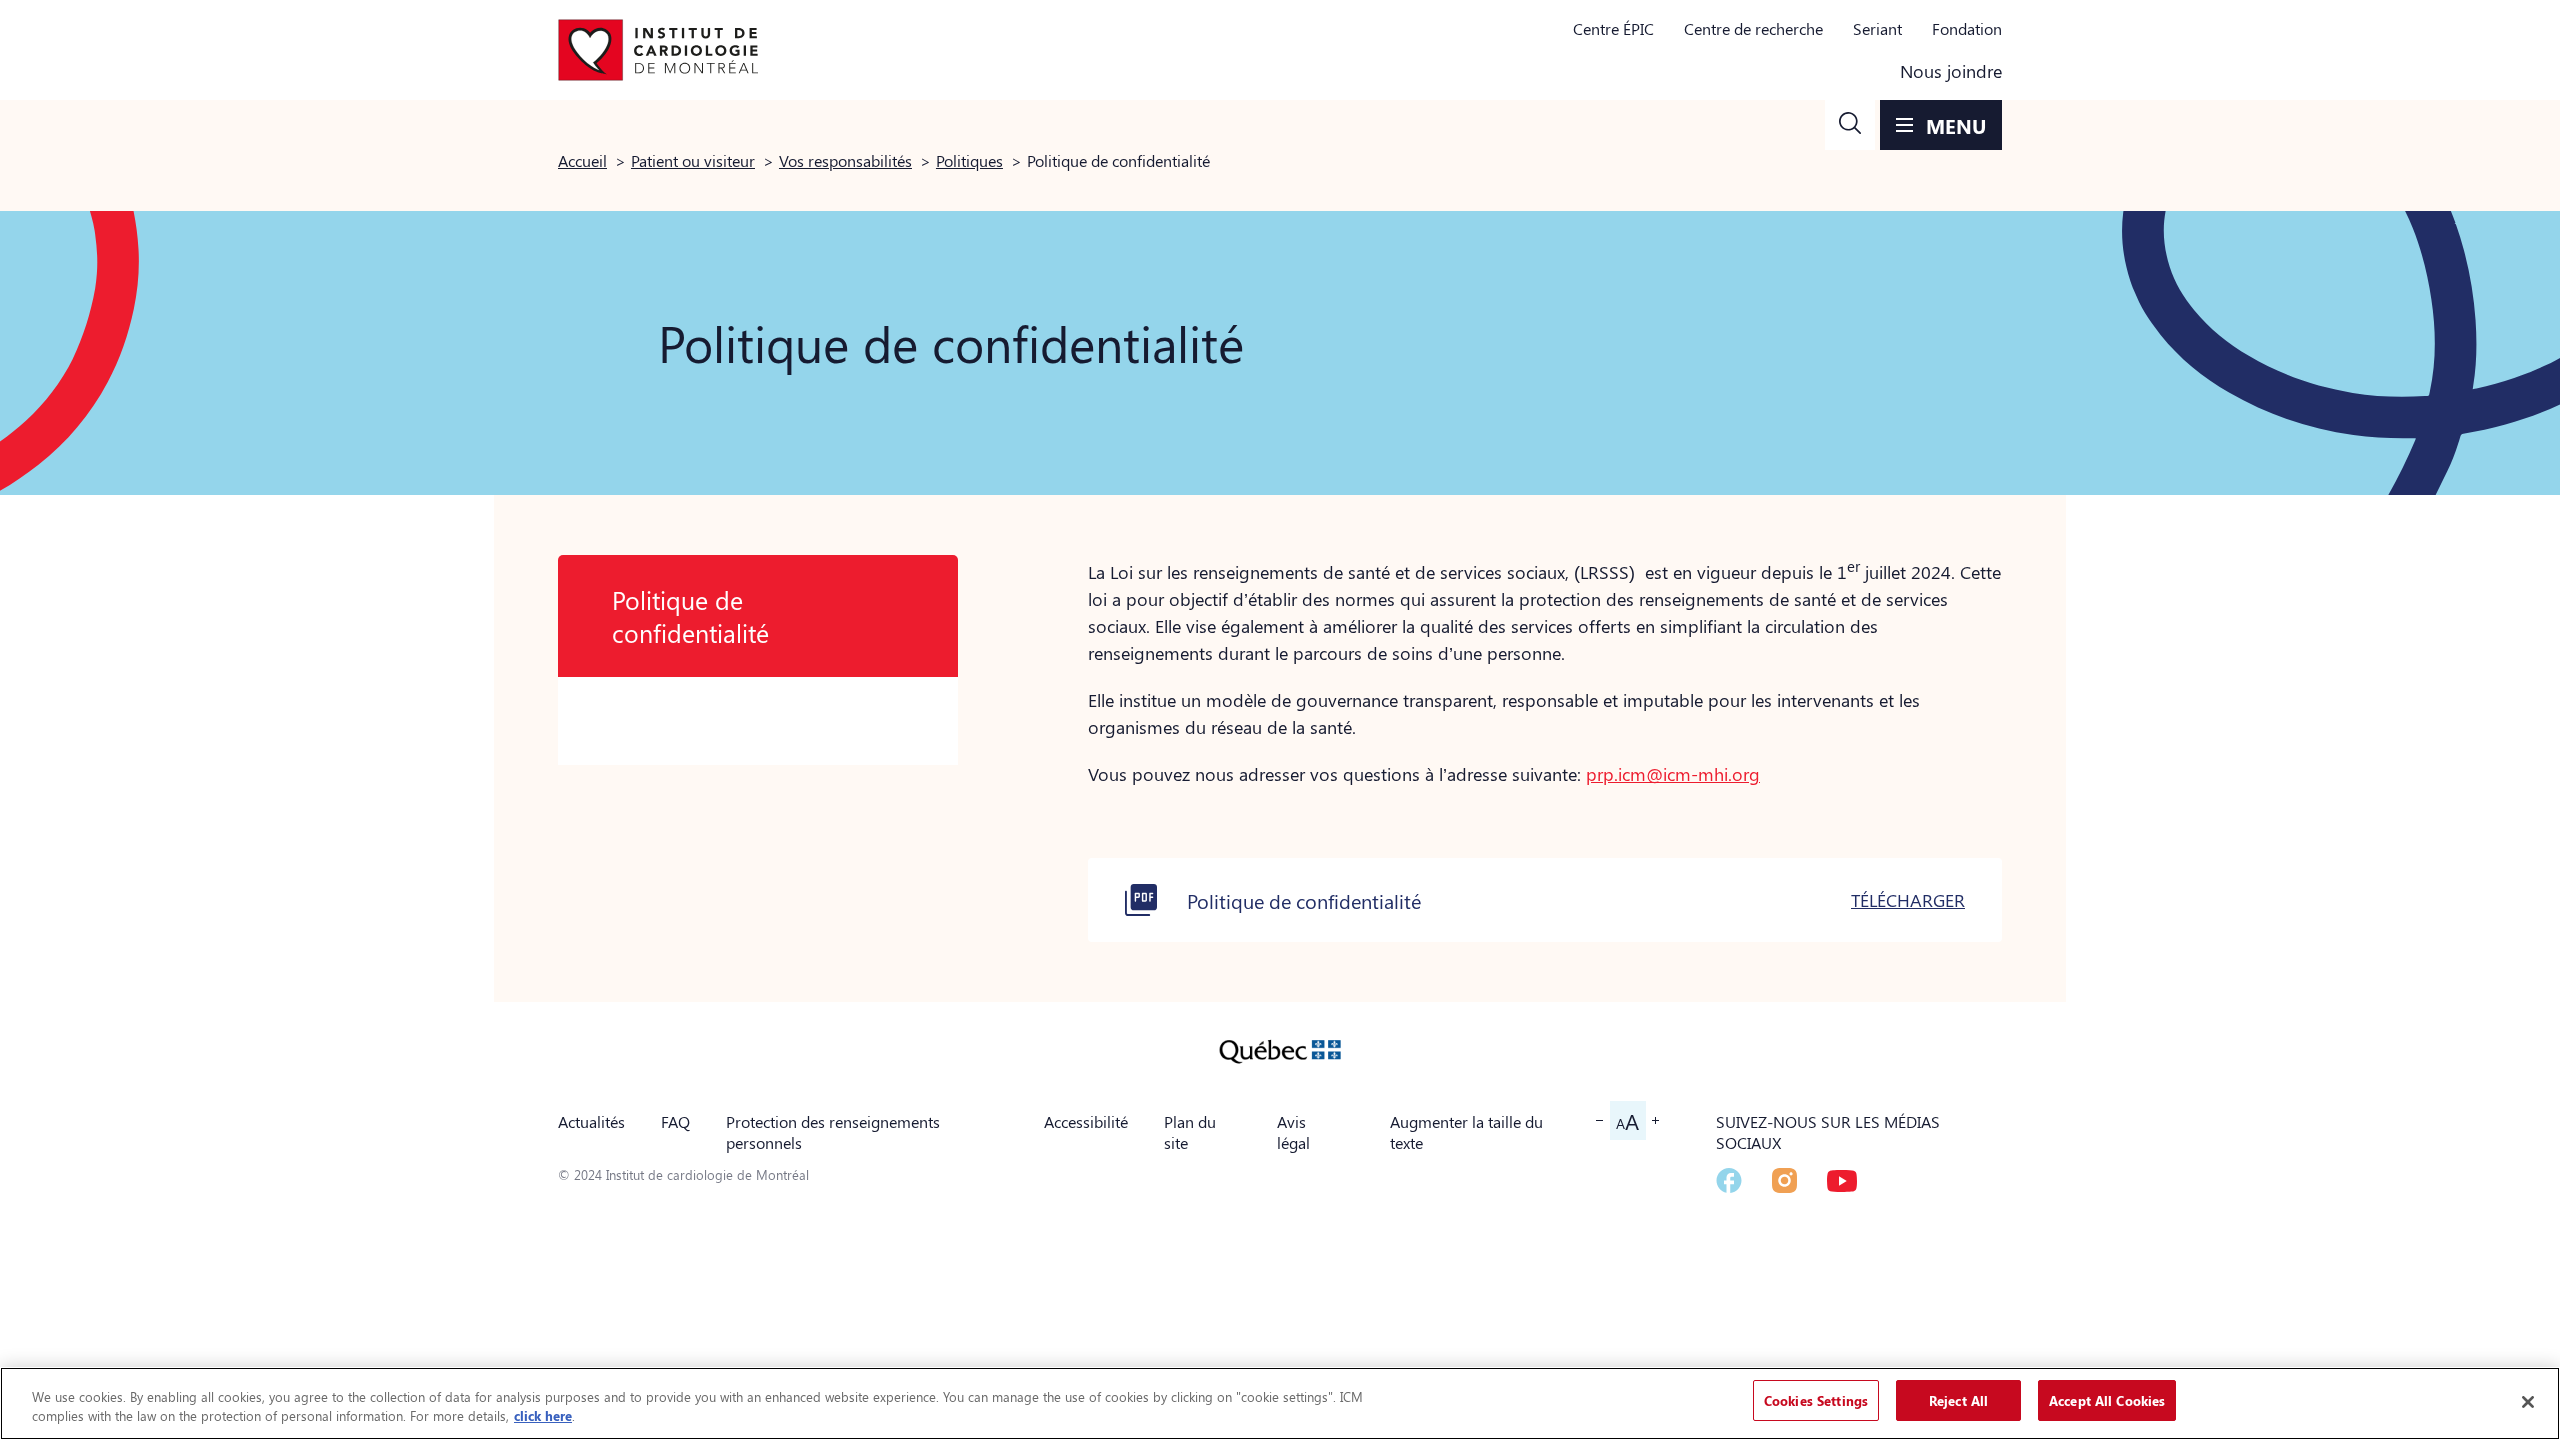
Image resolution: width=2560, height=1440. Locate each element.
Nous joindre (1951, 71)
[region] (1280, 1403)
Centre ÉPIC (1613, 28)
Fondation (1967, 28)
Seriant (1877, 28)
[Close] (2528, 1402)
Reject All (1958, 1400)
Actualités (591, 1121)
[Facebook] (1729, 1180)
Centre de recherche (1753, 28)
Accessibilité (1086, 1121)
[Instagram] (1784, 1180)
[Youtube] (1842, 1181)
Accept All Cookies (2107, 1400)
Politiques (969, 160)
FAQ (675, 1121)
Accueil (582, 160)
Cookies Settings (1816, 1400)
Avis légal (1293, 1132)
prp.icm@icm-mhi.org (1673, 774)
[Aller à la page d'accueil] (658, 50)
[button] (1850, 125)
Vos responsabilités (845, 160)
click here (543, 1416)
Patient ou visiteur (693, 160)
